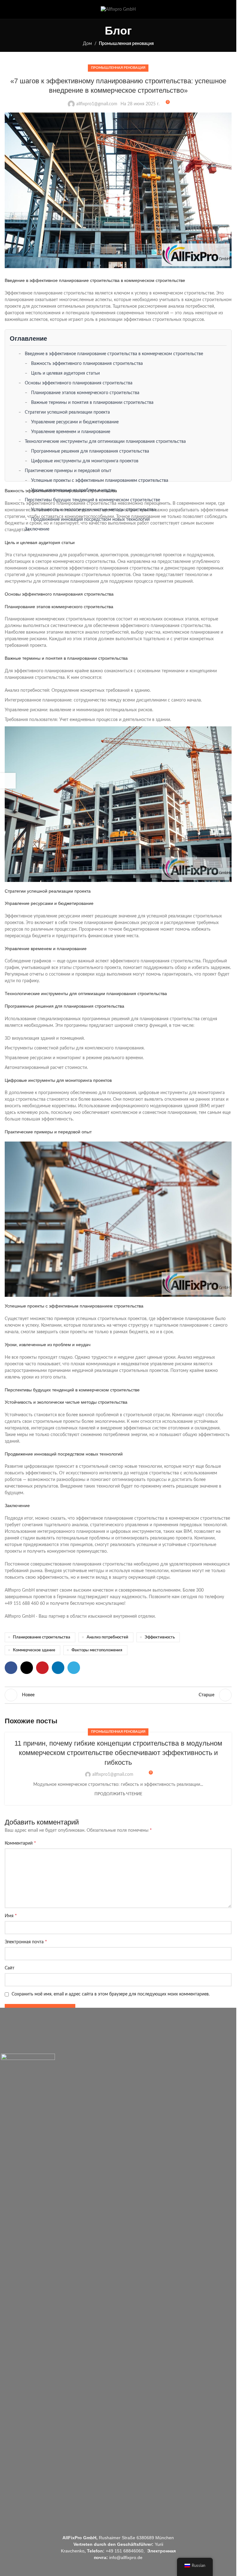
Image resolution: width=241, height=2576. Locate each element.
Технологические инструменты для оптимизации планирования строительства (105, 442)
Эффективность (160, 1637)
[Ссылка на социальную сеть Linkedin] (58, 1668)
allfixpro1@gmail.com (97, 104)
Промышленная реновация (126, 44)
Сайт (10, 1968)
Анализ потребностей (107, 1637)
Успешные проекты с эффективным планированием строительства (100, 481)
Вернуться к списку (118, 1695)
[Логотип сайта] (118, 10)
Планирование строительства (42, 1637)
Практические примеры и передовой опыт (68, 471)
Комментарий (20, 1843)
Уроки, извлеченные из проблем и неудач (73, 490)
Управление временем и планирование (71, 432)
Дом (87, 44)
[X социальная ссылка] (27, 1668)
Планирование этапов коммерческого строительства (85, 393)
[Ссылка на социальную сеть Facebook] (212, 9)
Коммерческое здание (34, 1650)
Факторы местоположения (97, 1650)
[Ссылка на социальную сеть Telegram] (74, 1668)
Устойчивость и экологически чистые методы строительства (93, 510)
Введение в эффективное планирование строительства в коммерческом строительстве (114, 354)
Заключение (37, 529)
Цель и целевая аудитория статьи (65, 373)
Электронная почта (26, 1942)
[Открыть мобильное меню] (7, 9)
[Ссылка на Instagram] (220, 9)
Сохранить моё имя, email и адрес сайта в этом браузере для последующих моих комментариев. (111, 1994)
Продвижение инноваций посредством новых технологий (90, 520)
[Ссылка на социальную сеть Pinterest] (42, 1668)
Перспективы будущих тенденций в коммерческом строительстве (92, 500)
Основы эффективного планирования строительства (79, 383)
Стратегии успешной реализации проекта (67, 412)
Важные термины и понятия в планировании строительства (92, 403)
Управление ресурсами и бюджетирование (75, 422)
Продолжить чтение (118, 1794)
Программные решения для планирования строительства (90, 451)
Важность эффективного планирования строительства (87, 364)
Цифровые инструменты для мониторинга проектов (85, 461)
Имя (11, 1916)
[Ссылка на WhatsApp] (228, 9)
